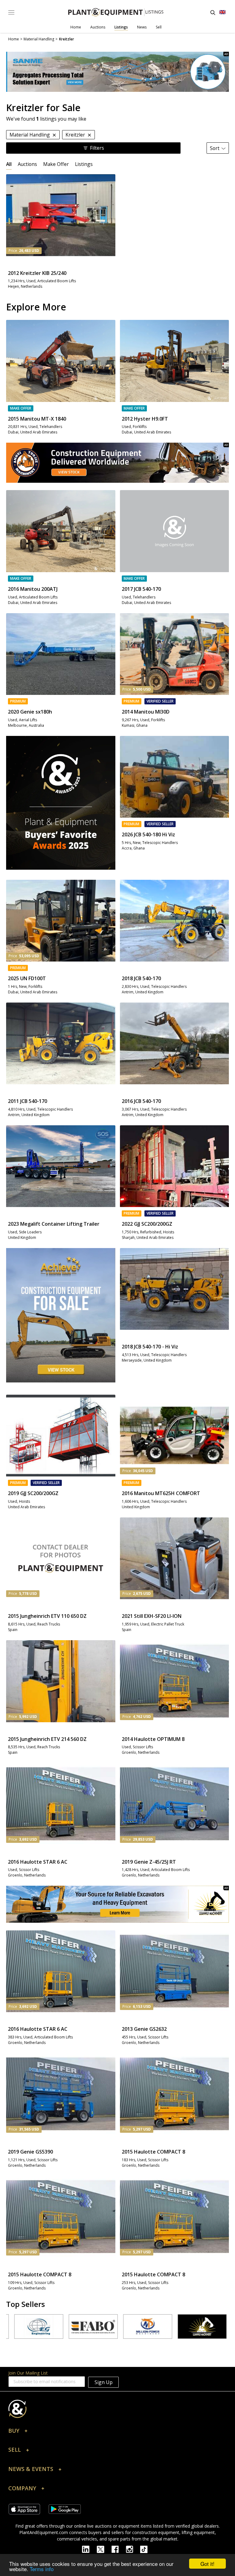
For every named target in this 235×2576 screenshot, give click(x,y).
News (142, 27)
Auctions (98, 27)
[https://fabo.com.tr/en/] (63, 2327)
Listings (121, 27)
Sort (215, 148)
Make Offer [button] (56, 164)
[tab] (9, 164)
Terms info (42, 2569)
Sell (159, 27)
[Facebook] (119, 2549)
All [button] (9, 164)
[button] (117, 2432)
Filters (97, 148)
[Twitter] (104, 2549)
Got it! (207, 2564)
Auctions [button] (27, 164)
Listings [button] (84, 164)
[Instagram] (133, 2549)
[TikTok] (147, 2549)
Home (76, 27)
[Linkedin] (89, 2549)
